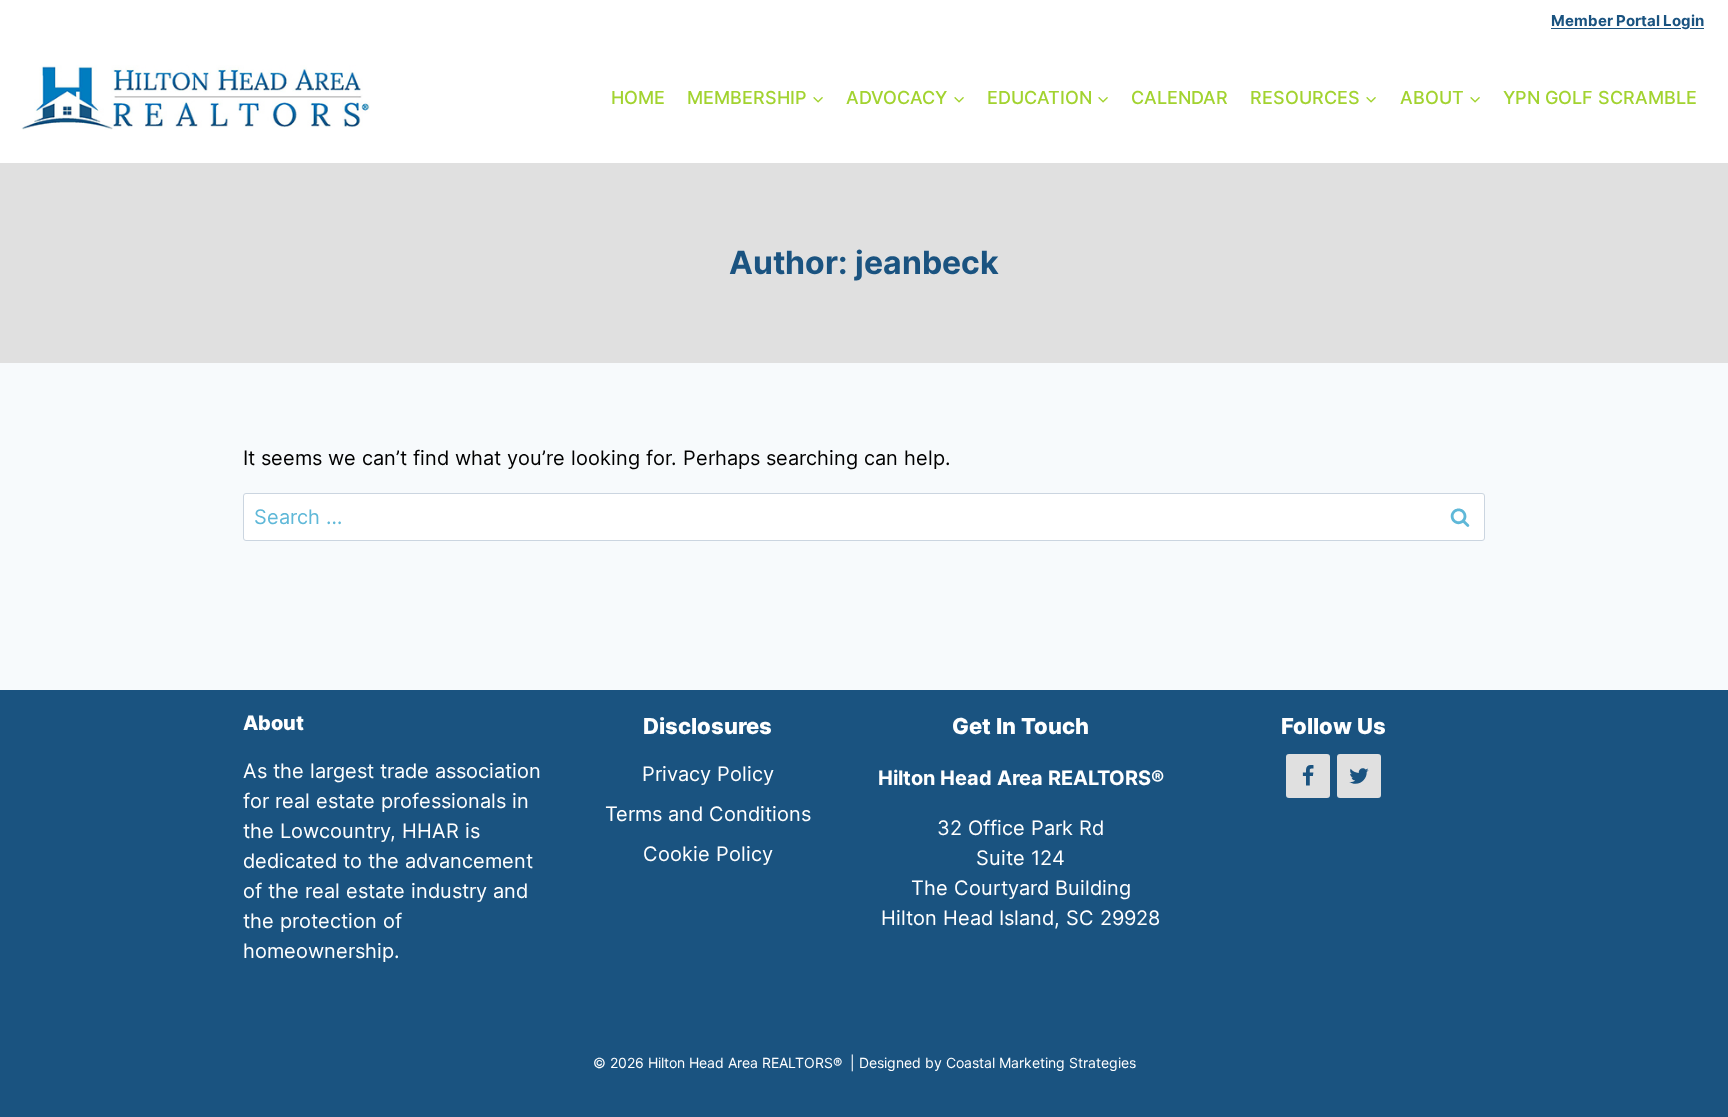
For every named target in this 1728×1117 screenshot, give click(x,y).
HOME (638, 97)
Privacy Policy (708, 774)
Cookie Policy (708, 854)
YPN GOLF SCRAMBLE (1600, 97)
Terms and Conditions (708, 814)
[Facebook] (1308, 776)
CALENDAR (1179, 97)
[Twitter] (1359, 776)
